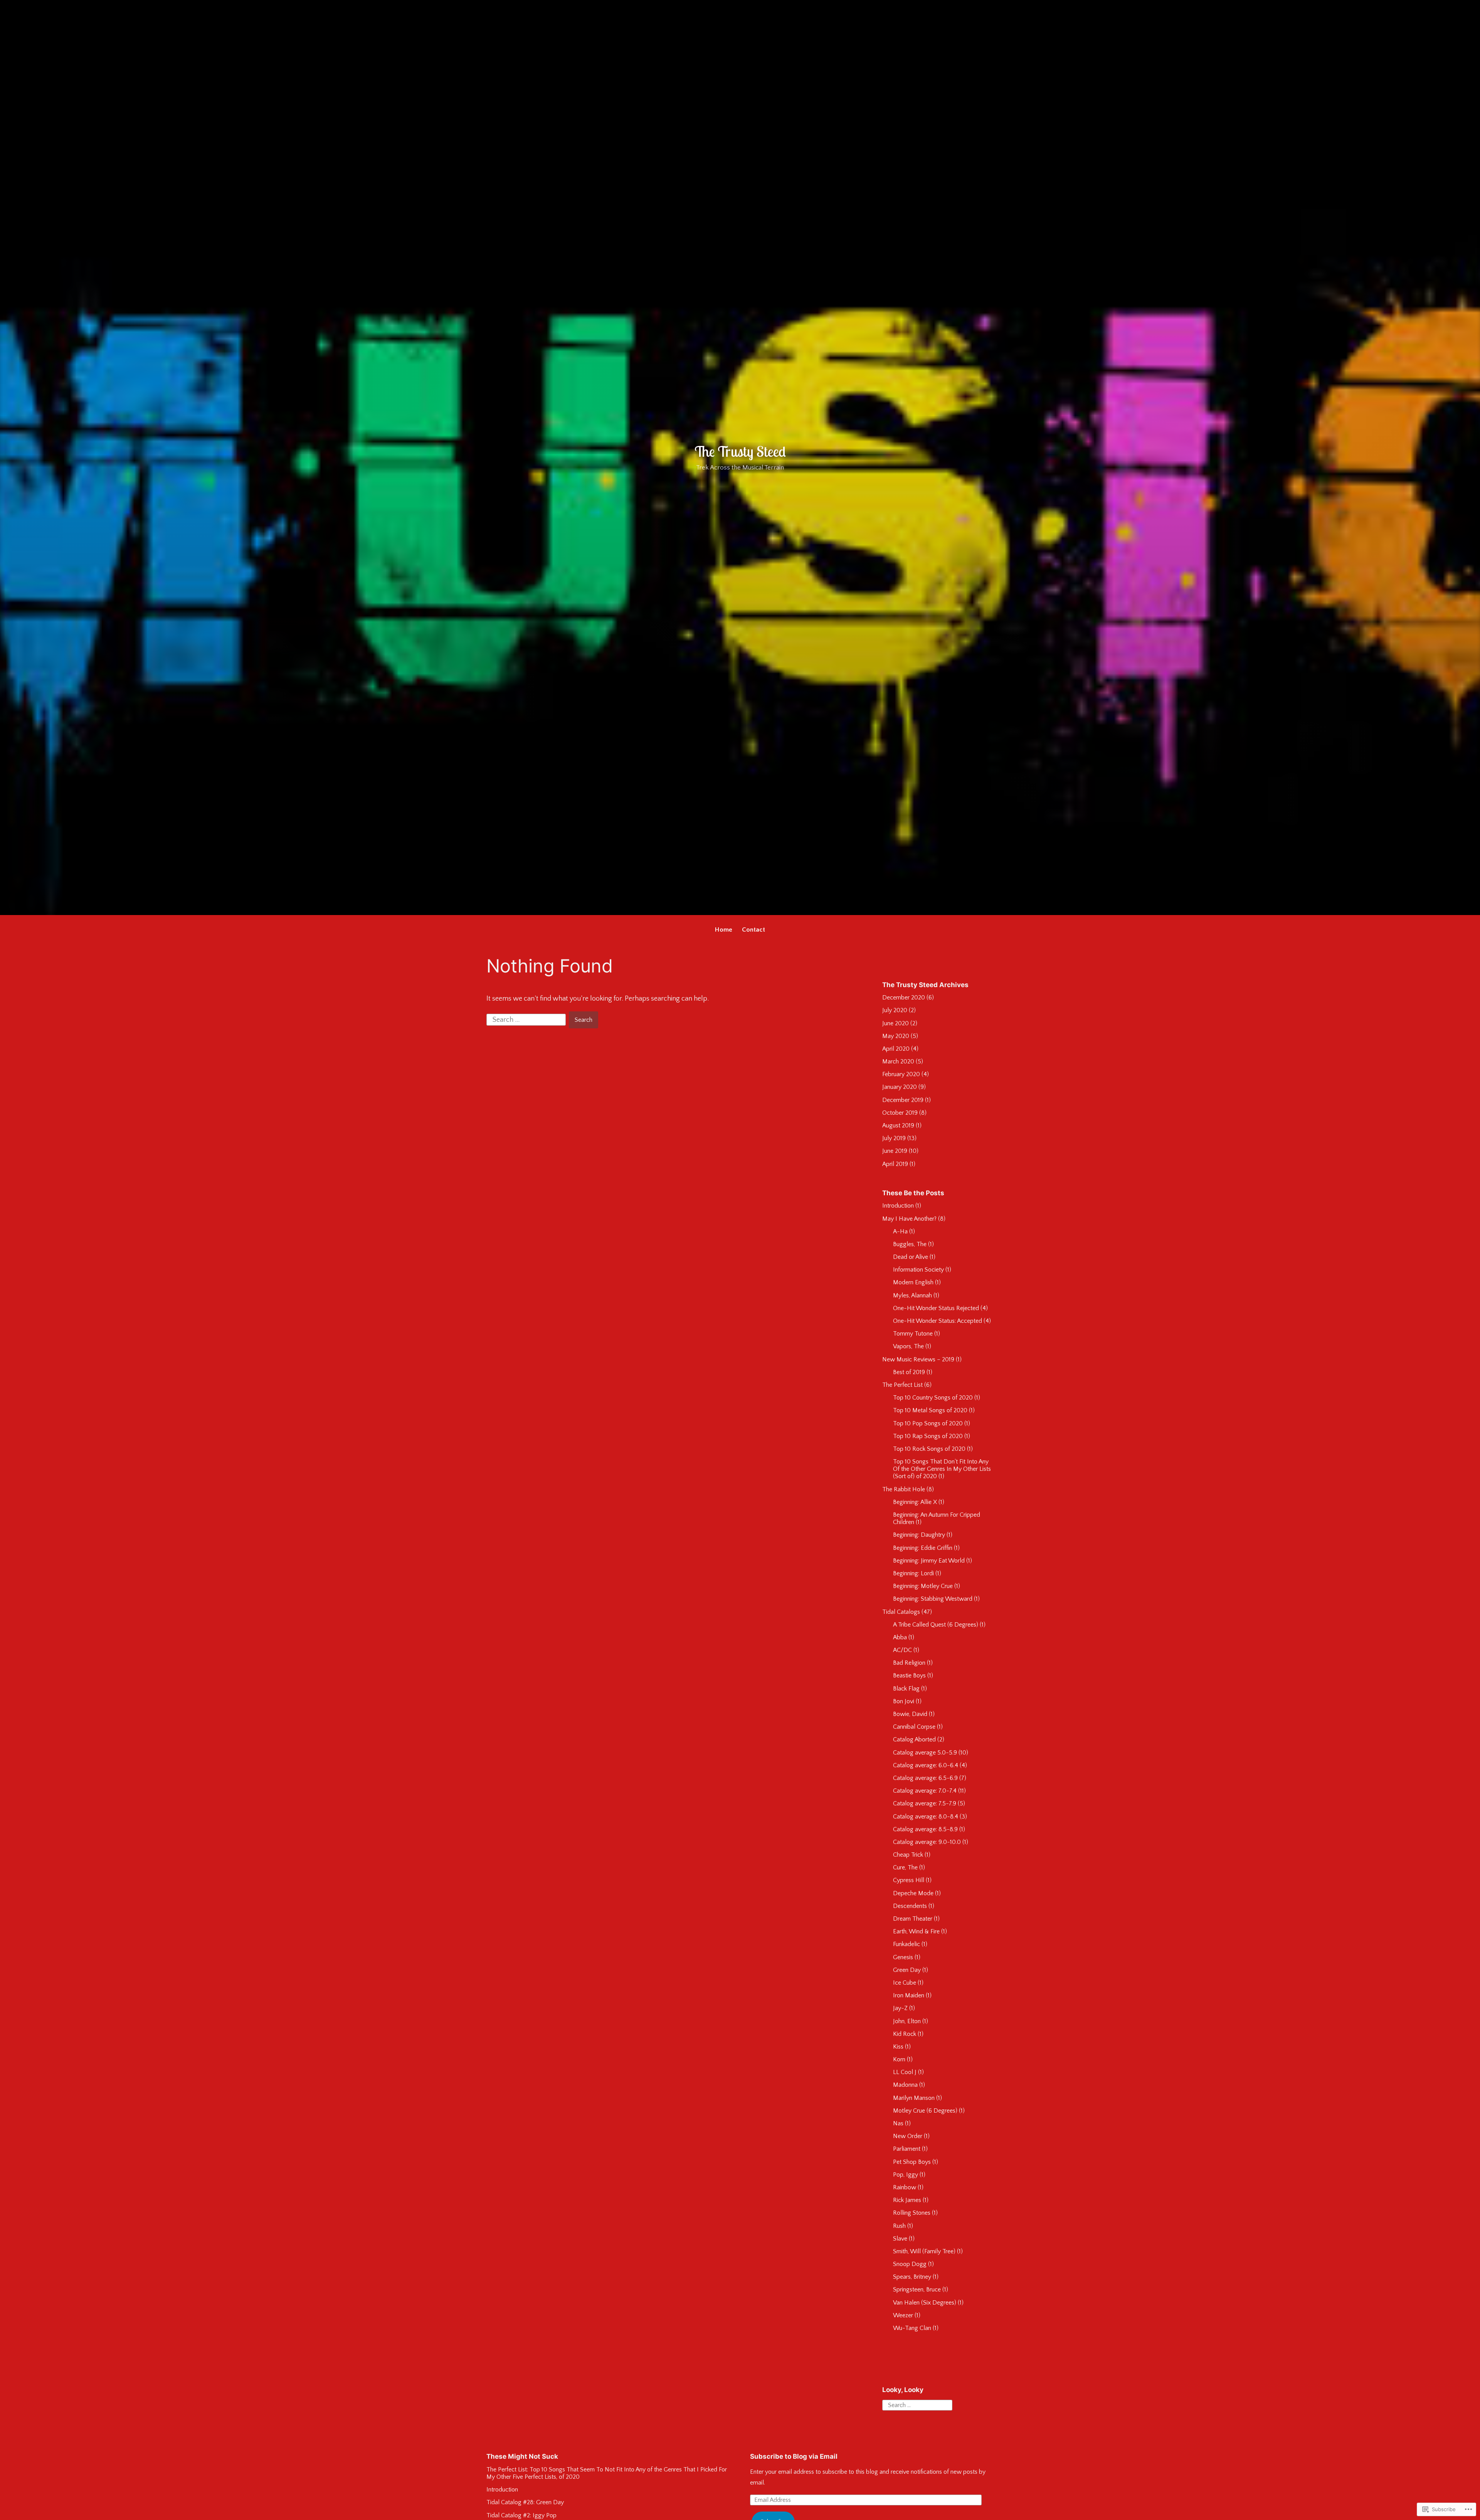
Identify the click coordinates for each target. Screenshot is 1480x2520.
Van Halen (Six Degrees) (925, 2303)
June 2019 (895, 1151)
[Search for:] (527, 1019)
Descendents (910, 1906)
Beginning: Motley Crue (923, 1586)
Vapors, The (908, 1346)
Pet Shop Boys (912, 2162)
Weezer (903, 2315)
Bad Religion (909, 1663)
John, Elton (907, 2021)
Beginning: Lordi (913, 1573)
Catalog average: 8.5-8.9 (925, 1829)
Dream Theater (913, 1919)
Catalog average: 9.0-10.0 (927, 1842)
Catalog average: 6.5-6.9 (925, 1778)
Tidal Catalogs (901, 1612)
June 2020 (896, 1023)
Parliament (907, 2149)
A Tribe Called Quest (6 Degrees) (936, 1625)
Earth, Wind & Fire (916, 1931)
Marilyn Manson (914, 2098)
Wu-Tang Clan (912, 2328)
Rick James (907, 2200)
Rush (899, 2226)
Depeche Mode (913, 1893)
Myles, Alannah (912, 1295)
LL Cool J (905, 2072)
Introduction (898, 1206)
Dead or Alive (911, 1257)
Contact (753, 930)
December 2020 (904, 998)
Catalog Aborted (914, 1739)
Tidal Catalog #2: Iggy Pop (521, 2515)
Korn (899, 2059)
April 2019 (895, 1164)
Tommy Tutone (913, 1334)
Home (724, 930)
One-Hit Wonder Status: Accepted (938, 1321)
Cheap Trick (908, 1855)
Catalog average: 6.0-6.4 (926, 1765)
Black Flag (906, 1689)
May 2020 (896, 1036)
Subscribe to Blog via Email (794, 2456)
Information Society (918, 1270)
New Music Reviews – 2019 (918, 1359)
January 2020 (900, 1087)
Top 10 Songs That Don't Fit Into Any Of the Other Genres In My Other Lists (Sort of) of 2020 (942, 1469)
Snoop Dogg (910, 2264)
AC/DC (902, 1650)
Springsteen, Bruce (917, 2290)
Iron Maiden (909, 1995)
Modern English (913, 1282)
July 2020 (895, 1010)
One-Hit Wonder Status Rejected (936, 1308)
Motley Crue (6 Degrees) (925, 2111)
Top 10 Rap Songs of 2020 (928, 1436)
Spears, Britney (912, 2277)
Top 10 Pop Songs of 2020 (928, 1423)
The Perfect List (902, 1385)
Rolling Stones (912, 2213)
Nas (898, 2123)
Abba (900, 1637)
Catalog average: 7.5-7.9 (925, 1803)
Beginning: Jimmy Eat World (929, 1561)
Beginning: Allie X (915, 1502)
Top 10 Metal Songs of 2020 (930, 1410)
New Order (908, 2136)
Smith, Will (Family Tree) (924, 2251)
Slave (900, 2239)
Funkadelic (906, 1944)
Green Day (907, 1970)
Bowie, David (910, 1714)
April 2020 (896, 1049)
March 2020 (898, 1061)
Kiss (898, 2047)
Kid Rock (905, 2034)
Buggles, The (910, 1244)
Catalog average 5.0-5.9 (925, 1753)
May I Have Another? (909, 1219)
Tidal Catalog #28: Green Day (525, 2502)
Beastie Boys (909, 1676)
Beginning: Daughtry (919, 1535)
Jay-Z (900, 2008)
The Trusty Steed (740, 451)
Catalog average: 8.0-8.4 (926, 1817)
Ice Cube (905, 1983)
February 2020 (901, 1074)
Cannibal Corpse (914, 1727)
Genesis (903, 1957)
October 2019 (900, 1113)
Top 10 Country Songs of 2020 (933, 1398)
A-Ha (900, 1231)
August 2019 (898, 1125)
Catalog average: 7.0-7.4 (925, 1791)
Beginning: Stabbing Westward (933, 1599)
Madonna (905, 2085)
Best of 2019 (909, 1372)
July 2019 (894, 1138)
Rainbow (905, 2187)
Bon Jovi (904, 1701)
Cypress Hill (909, 1880)
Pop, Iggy (906, 2175)
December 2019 (903, 1100)
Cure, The (905, 1867)
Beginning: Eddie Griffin (923, 1548)
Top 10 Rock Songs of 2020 (929, 1449)
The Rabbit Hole (904, 1489)
